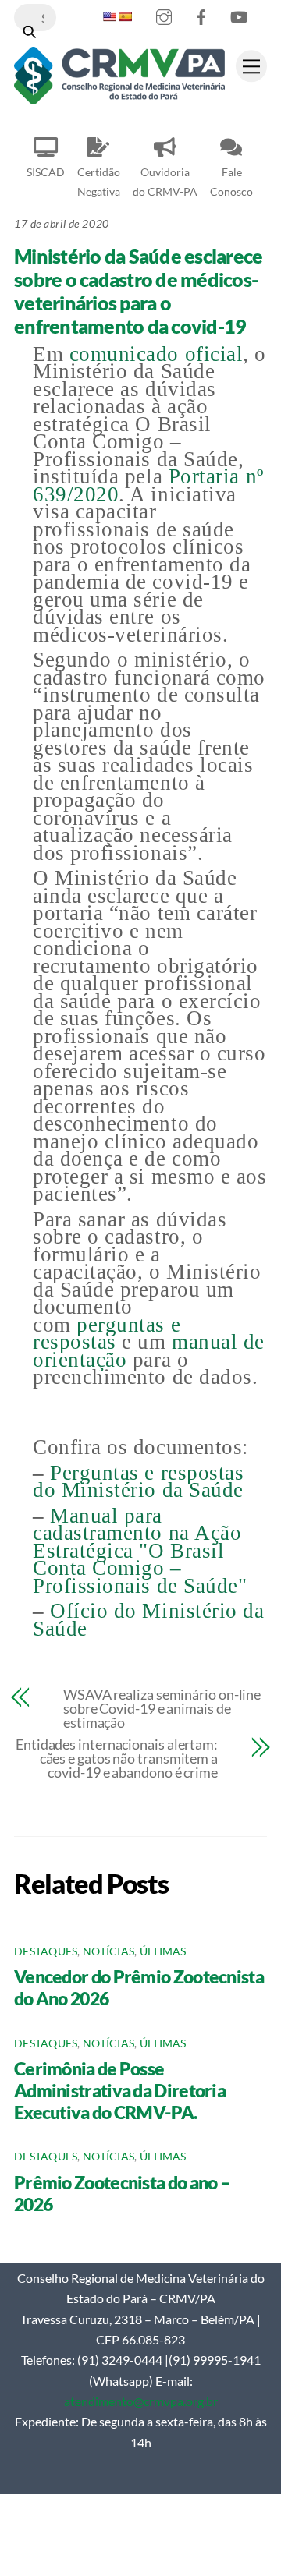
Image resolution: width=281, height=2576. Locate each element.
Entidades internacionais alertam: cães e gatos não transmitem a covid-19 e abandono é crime (117, 1758)
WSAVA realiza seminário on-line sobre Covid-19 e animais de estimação (162, 1708)
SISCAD (46, 172)
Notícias (108, 1951)
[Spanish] (125, 16)
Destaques (46, 1951)
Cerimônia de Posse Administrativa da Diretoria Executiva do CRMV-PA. (120, 2090)
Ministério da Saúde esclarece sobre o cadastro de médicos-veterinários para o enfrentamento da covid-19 (138, 291)
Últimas (163, 1951)
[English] (109, 16)
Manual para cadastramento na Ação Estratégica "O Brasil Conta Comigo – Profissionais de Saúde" (140, 1551)
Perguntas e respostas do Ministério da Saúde (138, 1482)
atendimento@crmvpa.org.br (141, 2401)
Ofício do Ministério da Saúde (149, 1620)
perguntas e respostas (107, 1334)
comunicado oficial (157, 354)
